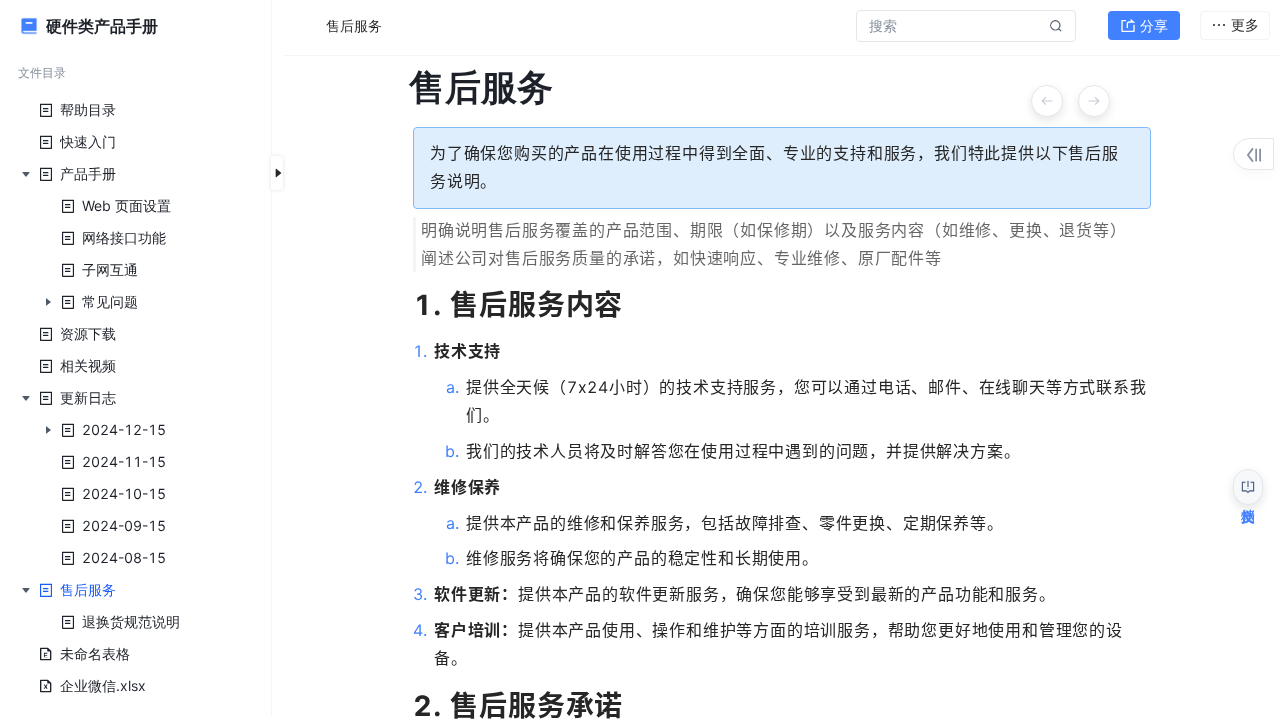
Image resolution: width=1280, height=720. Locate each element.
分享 (1154, 25)
